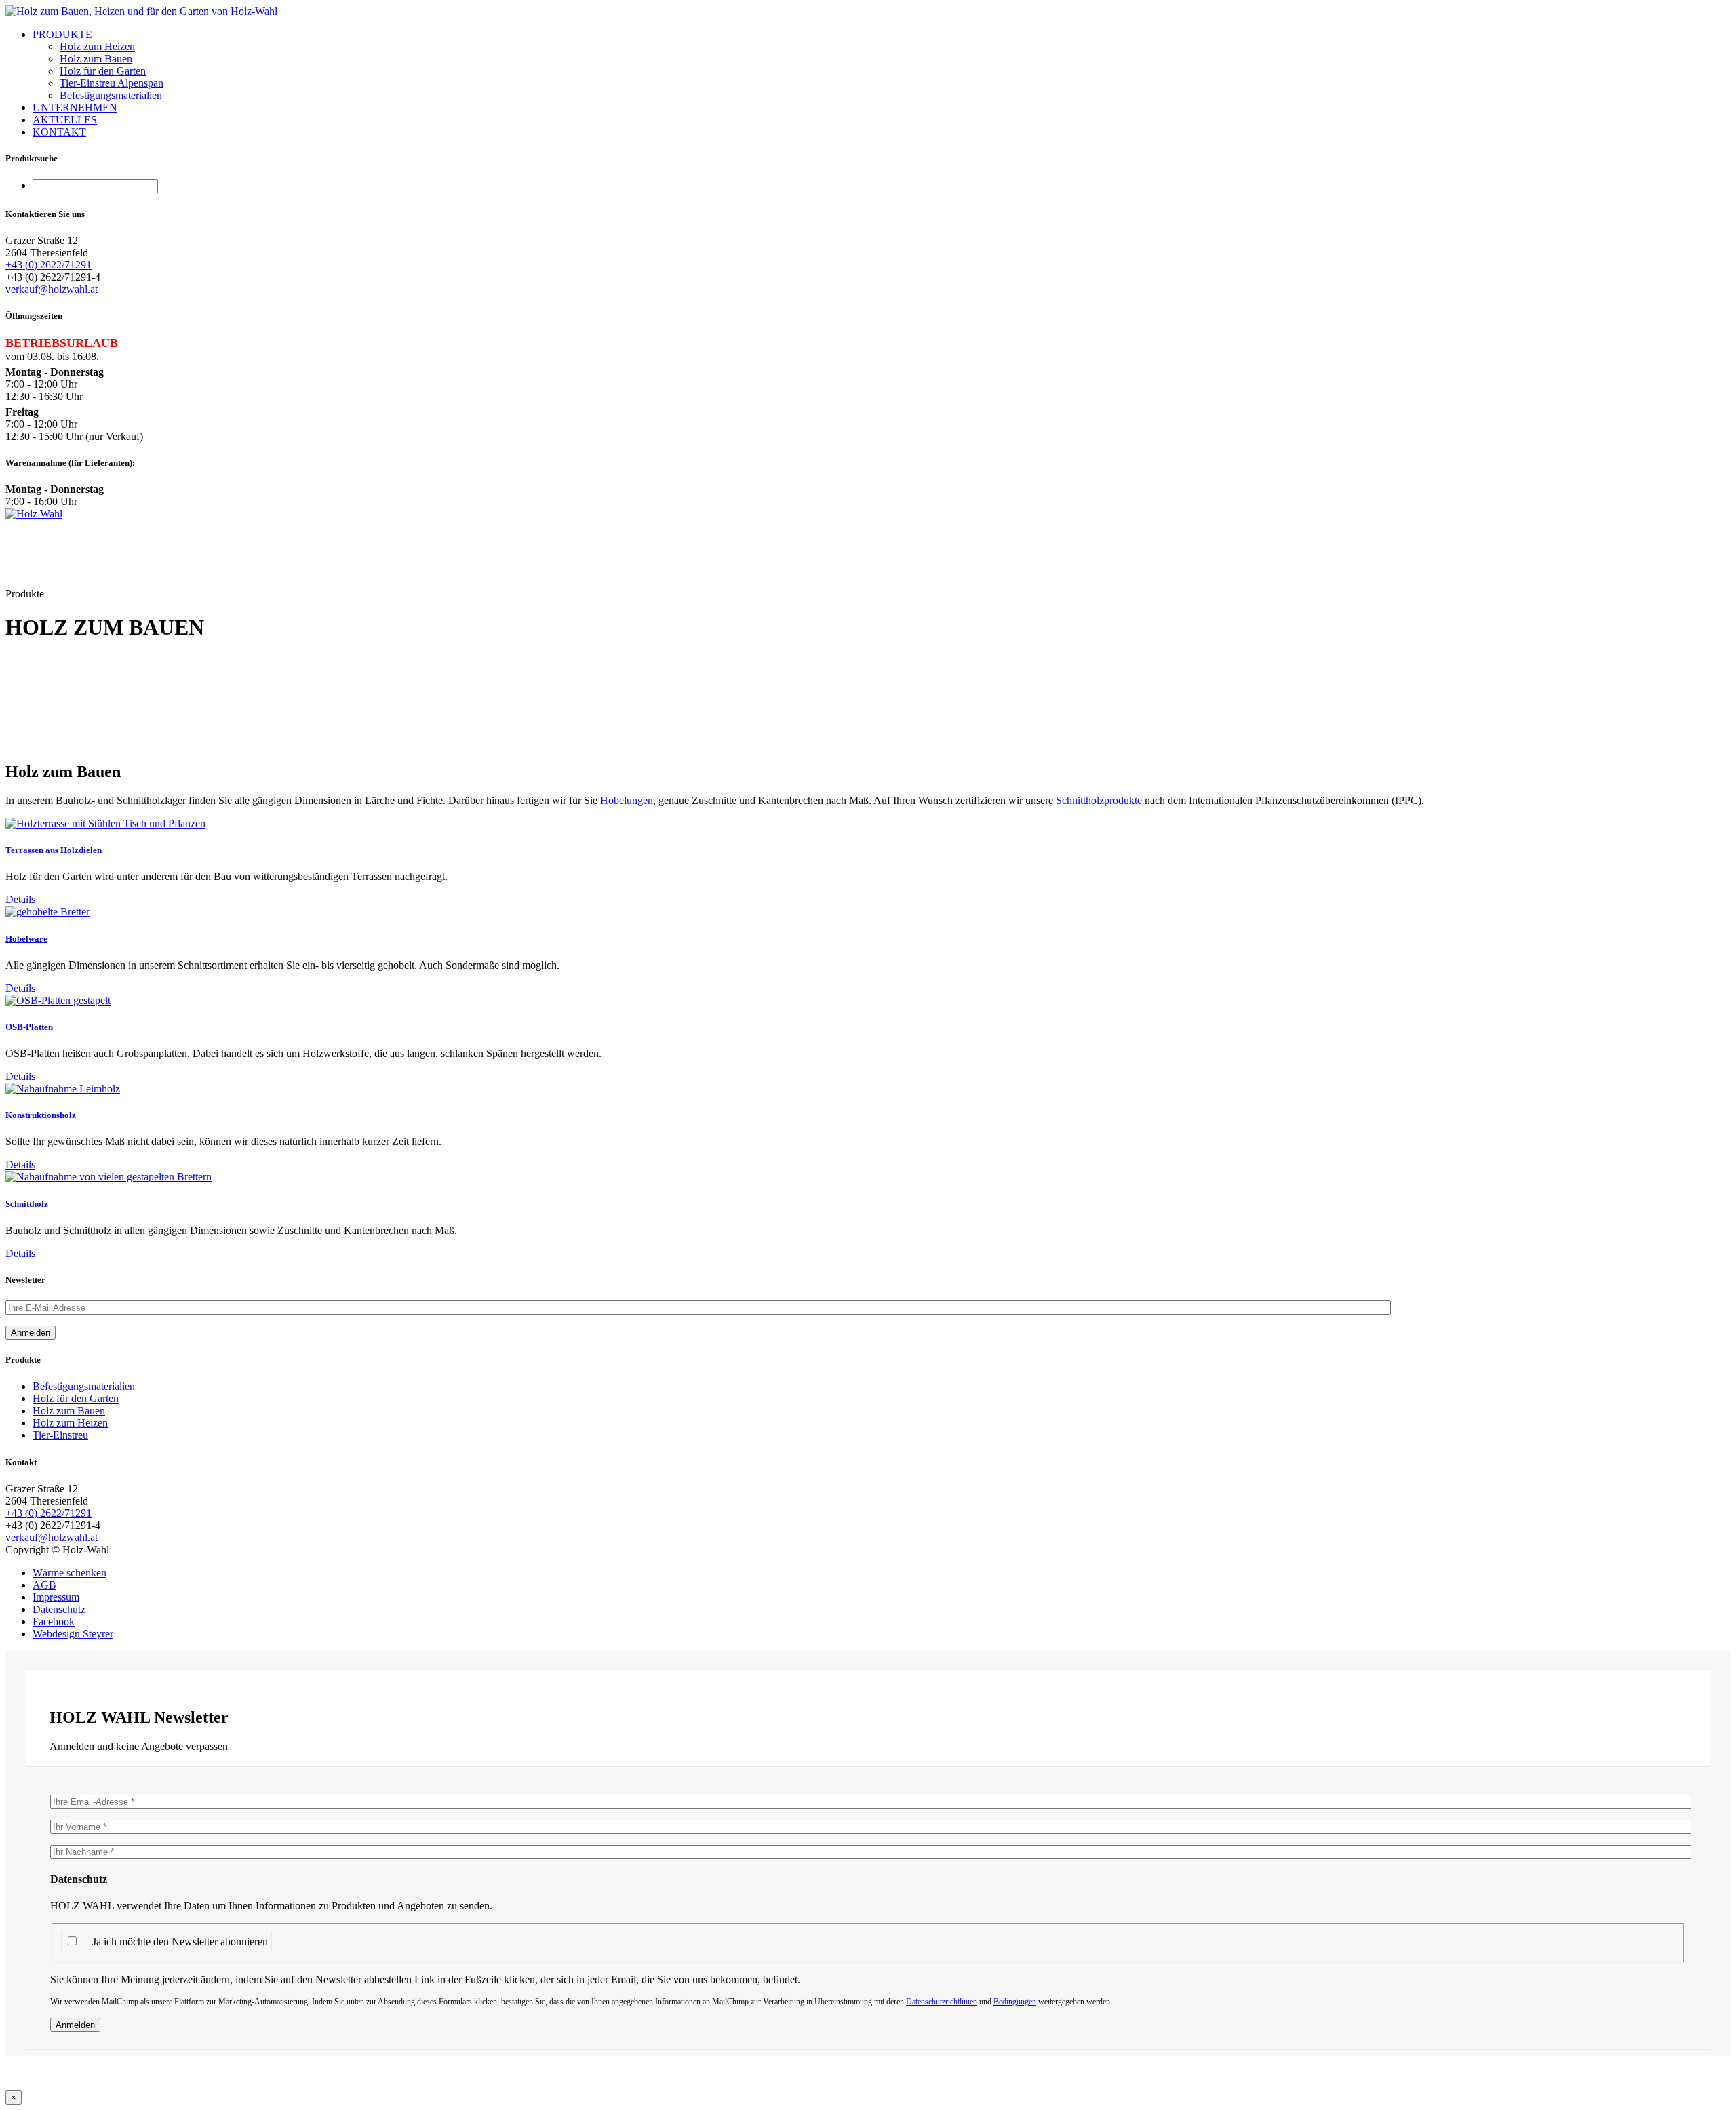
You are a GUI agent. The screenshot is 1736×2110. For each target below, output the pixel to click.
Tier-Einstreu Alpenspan (112, 83)
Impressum (56, 1597)
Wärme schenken (70, 1573)
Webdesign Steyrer (73, 1634)
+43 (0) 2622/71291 (48, 265)
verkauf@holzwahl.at (52, 289)
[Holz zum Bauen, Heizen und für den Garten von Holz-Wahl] (141, 11)
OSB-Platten (29, 1027)
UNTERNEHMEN (75, 107)
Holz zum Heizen (97, 46)
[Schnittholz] (108, 1177)
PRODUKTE (62, 34)
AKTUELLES (65, 120)
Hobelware (26, 939)
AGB (44, 1585)
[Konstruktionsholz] (63, 1089)
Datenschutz (59, 1609)
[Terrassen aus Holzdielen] (105, 823)
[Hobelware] (47, 912)
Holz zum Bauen (96, 59)
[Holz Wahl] (34, 514)
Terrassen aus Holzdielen (54, 850)
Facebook (54, 1621)
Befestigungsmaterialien (111, 95)
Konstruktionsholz (41, 1115)
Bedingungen (1015, 2002)
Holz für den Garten (103, 71)
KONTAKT (59, 132)
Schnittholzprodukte (1099, 800)
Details (20, 899)
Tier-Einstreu (60, 1435)
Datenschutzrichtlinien (942, 2002)
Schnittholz (27, 1204)
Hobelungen (627, 800)
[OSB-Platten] (58, 1000)
